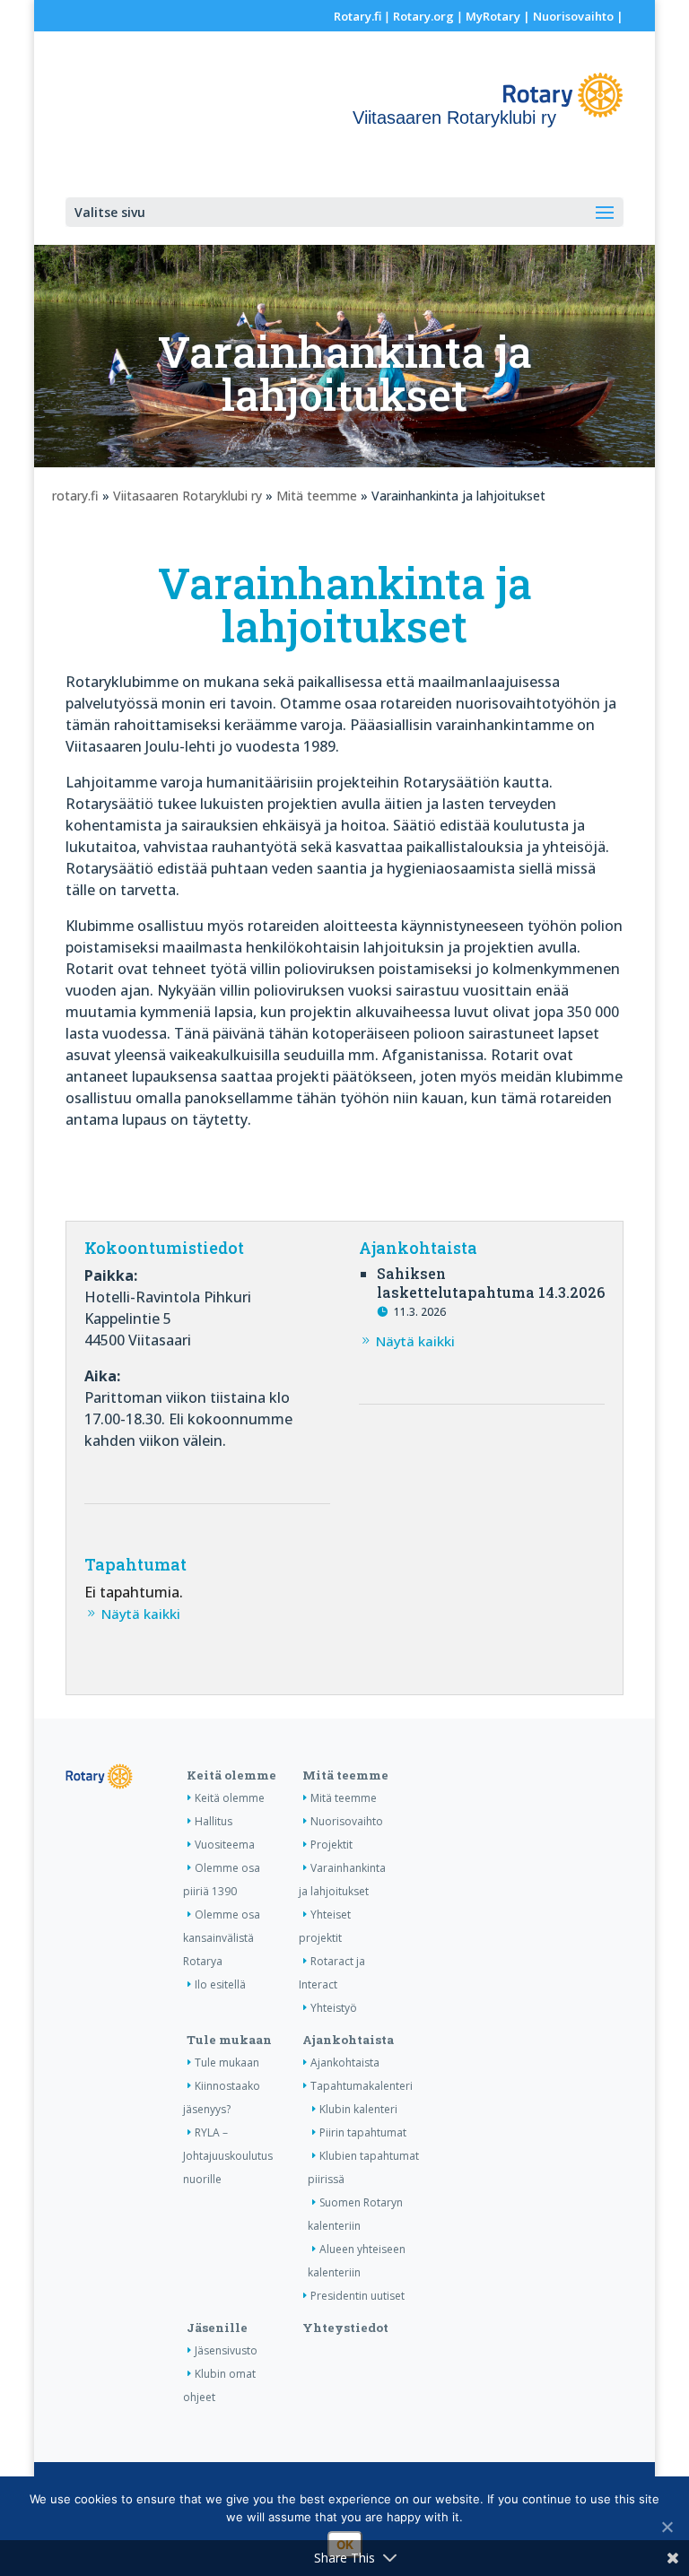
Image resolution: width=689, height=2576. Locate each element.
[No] (667, 2527)
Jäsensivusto (226, 2350)
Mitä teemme (317, 496)
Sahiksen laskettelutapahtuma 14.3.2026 (491, 1283)
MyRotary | (499, 16)
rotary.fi (75, 496)
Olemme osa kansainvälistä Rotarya (222, 1938)
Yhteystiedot (345, 2328)
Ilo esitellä (220, 1984)
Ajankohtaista (348, 2040)
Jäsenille (217, 2328)
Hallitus (214, 1821)
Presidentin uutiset (358, 2296)
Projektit (331, 1845)
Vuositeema (225, 1845)
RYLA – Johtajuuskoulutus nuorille (228, 2156)
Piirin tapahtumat (363, 2132)
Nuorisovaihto (573, 16)
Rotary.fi (358, 16)
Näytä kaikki (415, 1341)
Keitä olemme (231, 1775)
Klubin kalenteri (358, 2109)
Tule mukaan (229, 2040)
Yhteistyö (334, 2008)
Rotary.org (423, 16)
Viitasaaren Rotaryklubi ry (188, 496)
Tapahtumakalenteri (362, 2086)
